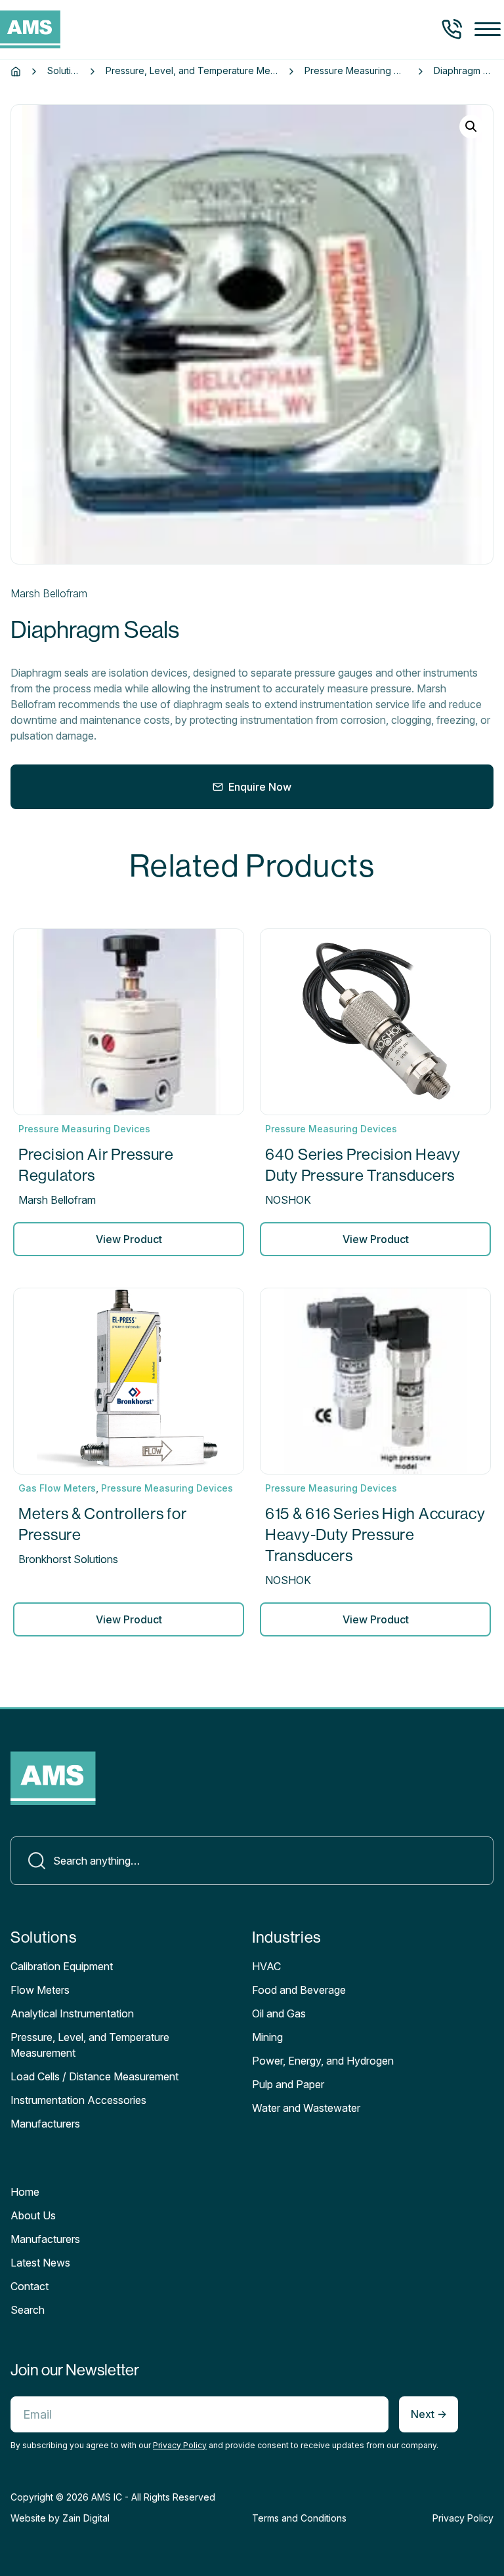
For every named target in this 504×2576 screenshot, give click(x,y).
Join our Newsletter (75, 2370)
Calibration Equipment (62, 1966)
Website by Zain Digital (60, 2518)
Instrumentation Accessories (78, 2100)
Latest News (40, 2263)
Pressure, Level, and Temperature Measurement (192, 71)
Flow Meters (40, 1990)
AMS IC (107, 2497)
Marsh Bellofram (49, 593)
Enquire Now (260, 787)
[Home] (16, 71)
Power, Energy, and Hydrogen (323, 2061)
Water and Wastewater (306, 2108)
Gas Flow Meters (57, 1488)
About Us (33, 2215)
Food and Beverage (299, 1990)
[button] (488, 30)
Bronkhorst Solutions (68, 1559)
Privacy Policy (180, 2445)
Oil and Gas (279, 2013)
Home (25, 2192)
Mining (267, 2037)
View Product (129, 1239)
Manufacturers (45, 2239)
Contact (30, 2286)
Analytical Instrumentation (72, 2013)
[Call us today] (452, 30)
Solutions (63, 71)
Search (28, 2310)
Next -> (429, 2414)
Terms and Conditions (299, 2518)
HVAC (266, 1966)
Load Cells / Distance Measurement (94, 2076)
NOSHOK (288, 1200)
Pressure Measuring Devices (356, 71)
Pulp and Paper (288, 2084)
